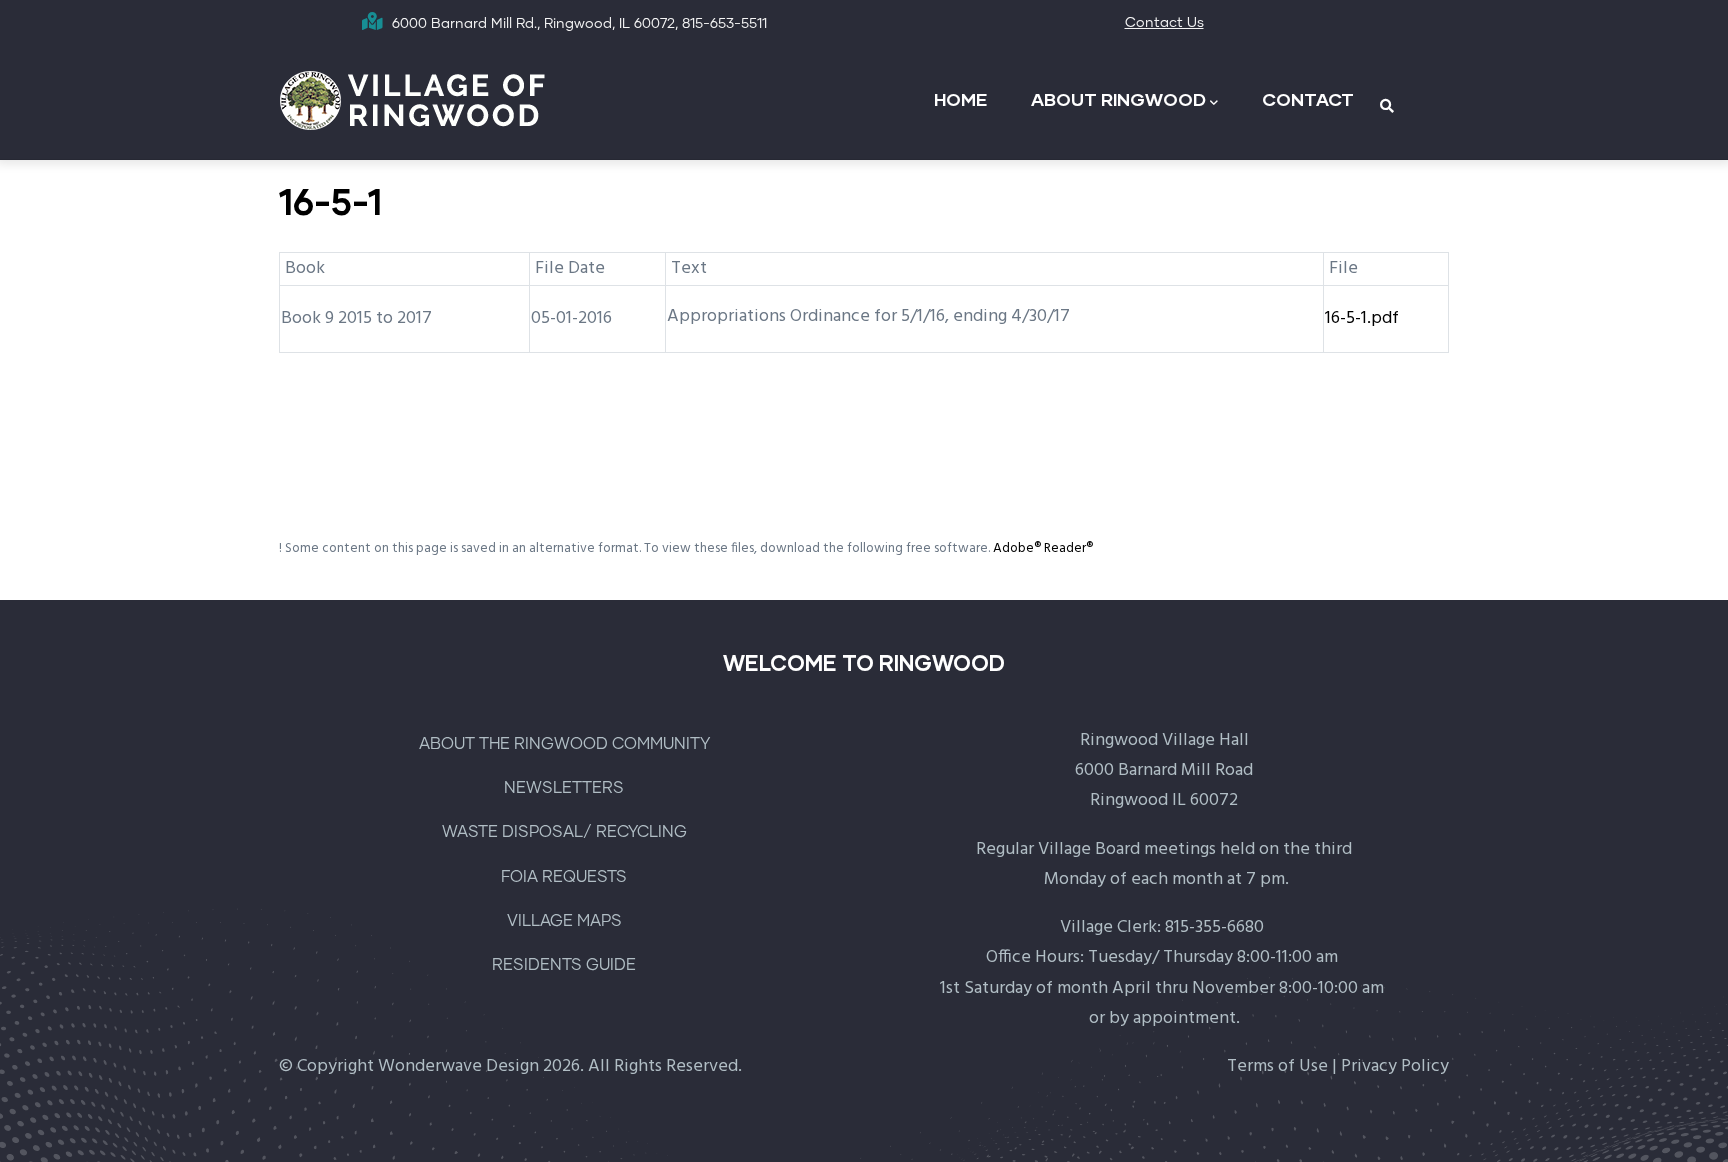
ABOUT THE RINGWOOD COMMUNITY (564, 744)
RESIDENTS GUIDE (564, 965)
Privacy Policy (1395, 1066)
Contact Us (1164, 23)
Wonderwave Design (458, 1066)
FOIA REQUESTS (564, 877)
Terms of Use (1277, 1066)
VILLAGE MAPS (564, 921)
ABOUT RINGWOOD (1118, 99)
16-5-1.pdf (1362, 318)
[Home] (413, 98)
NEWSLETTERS (564, 788)
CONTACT (1308, 99)
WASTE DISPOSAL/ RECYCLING (564, 832)
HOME (960, 99)
